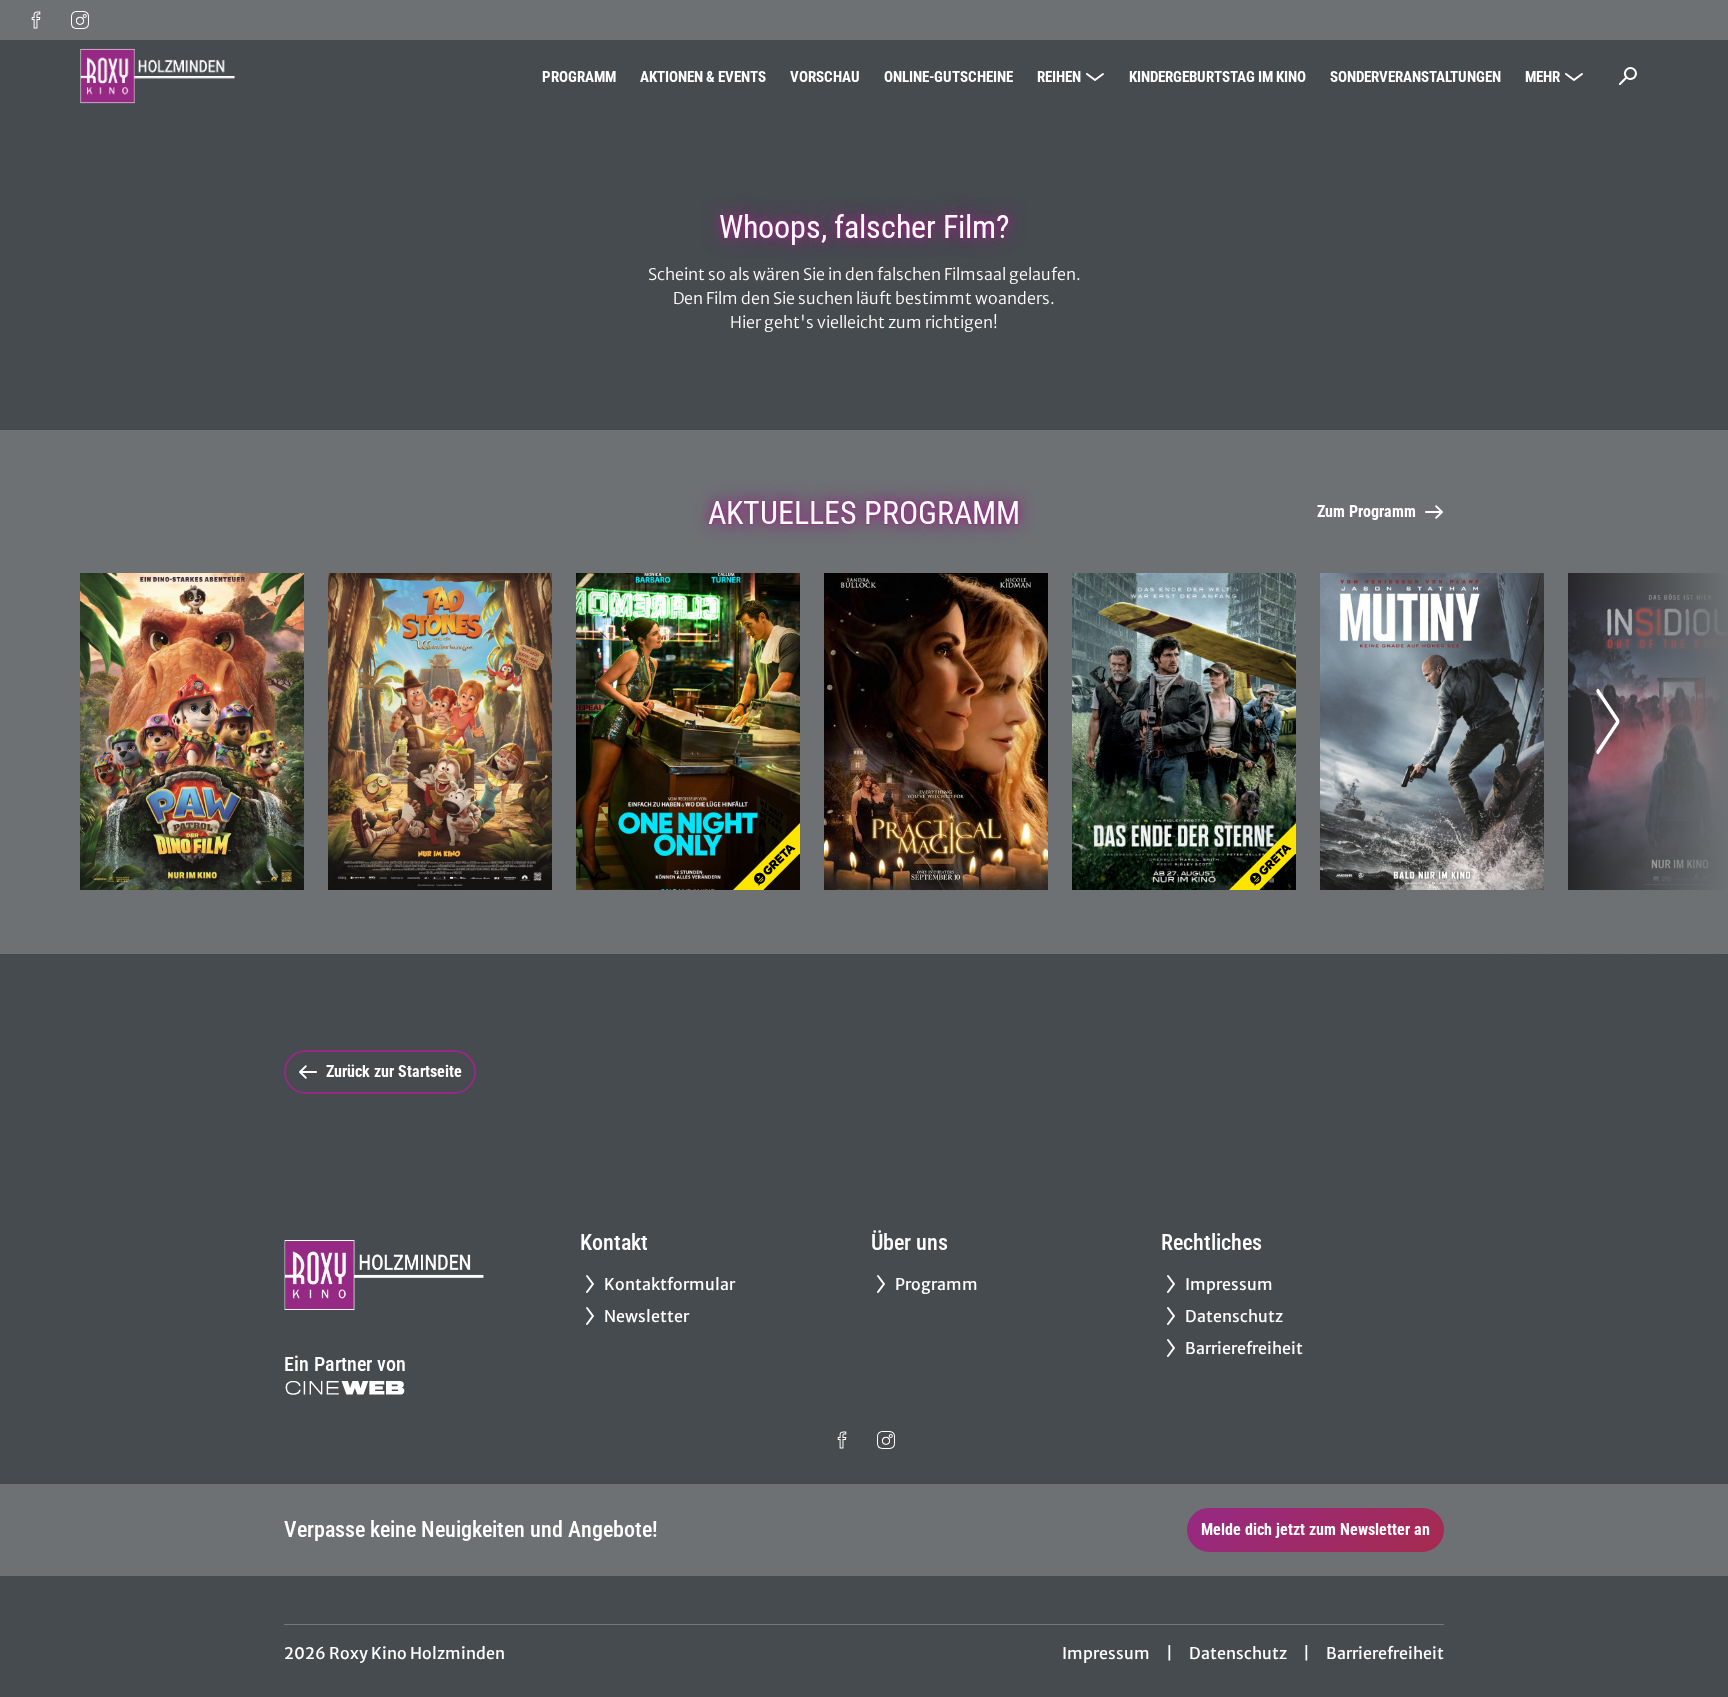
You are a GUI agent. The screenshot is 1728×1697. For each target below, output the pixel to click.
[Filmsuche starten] (1628, 76)
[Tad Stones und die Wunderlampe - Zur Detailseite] (440, 731)
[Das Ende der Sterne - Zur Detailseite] (1184, 731)
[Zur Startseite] (220, 76)
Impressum (1106, 1653)
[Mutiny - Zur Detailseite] (1432, 731)
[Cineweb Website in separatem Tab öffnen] (345, 1388)
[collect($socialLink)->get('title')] (36, 20)
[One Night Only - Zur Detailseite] (688, 731)
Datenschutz (1238, 1653)
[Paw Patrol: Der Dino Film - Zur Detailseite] (192, 731)
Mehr (1542, 77)
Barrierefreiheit (1385, 1653)
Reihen (1059, 77)
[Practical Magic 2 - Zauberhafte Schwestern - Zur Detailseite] (936, 731)
